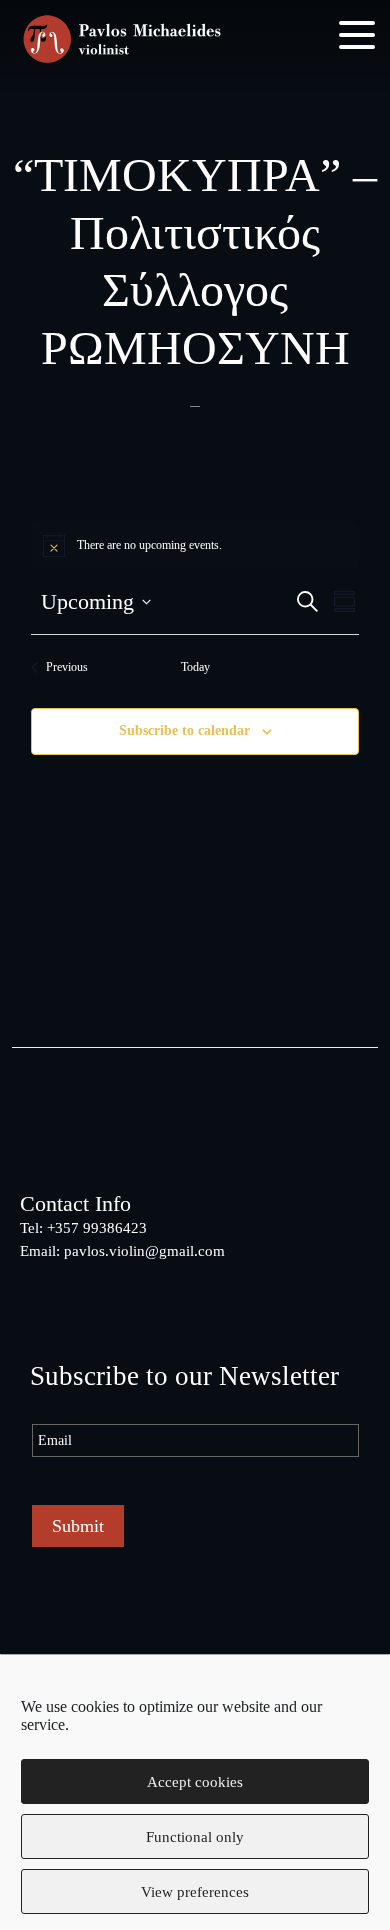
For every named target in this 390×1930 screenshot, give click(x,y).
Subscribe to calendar (184, 730)
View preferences (195, 1892)
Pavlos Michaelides (122, 40)
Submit (78, 1526)
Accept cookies (195, 1782)
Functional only (195, 1837)
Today (195, 667)
